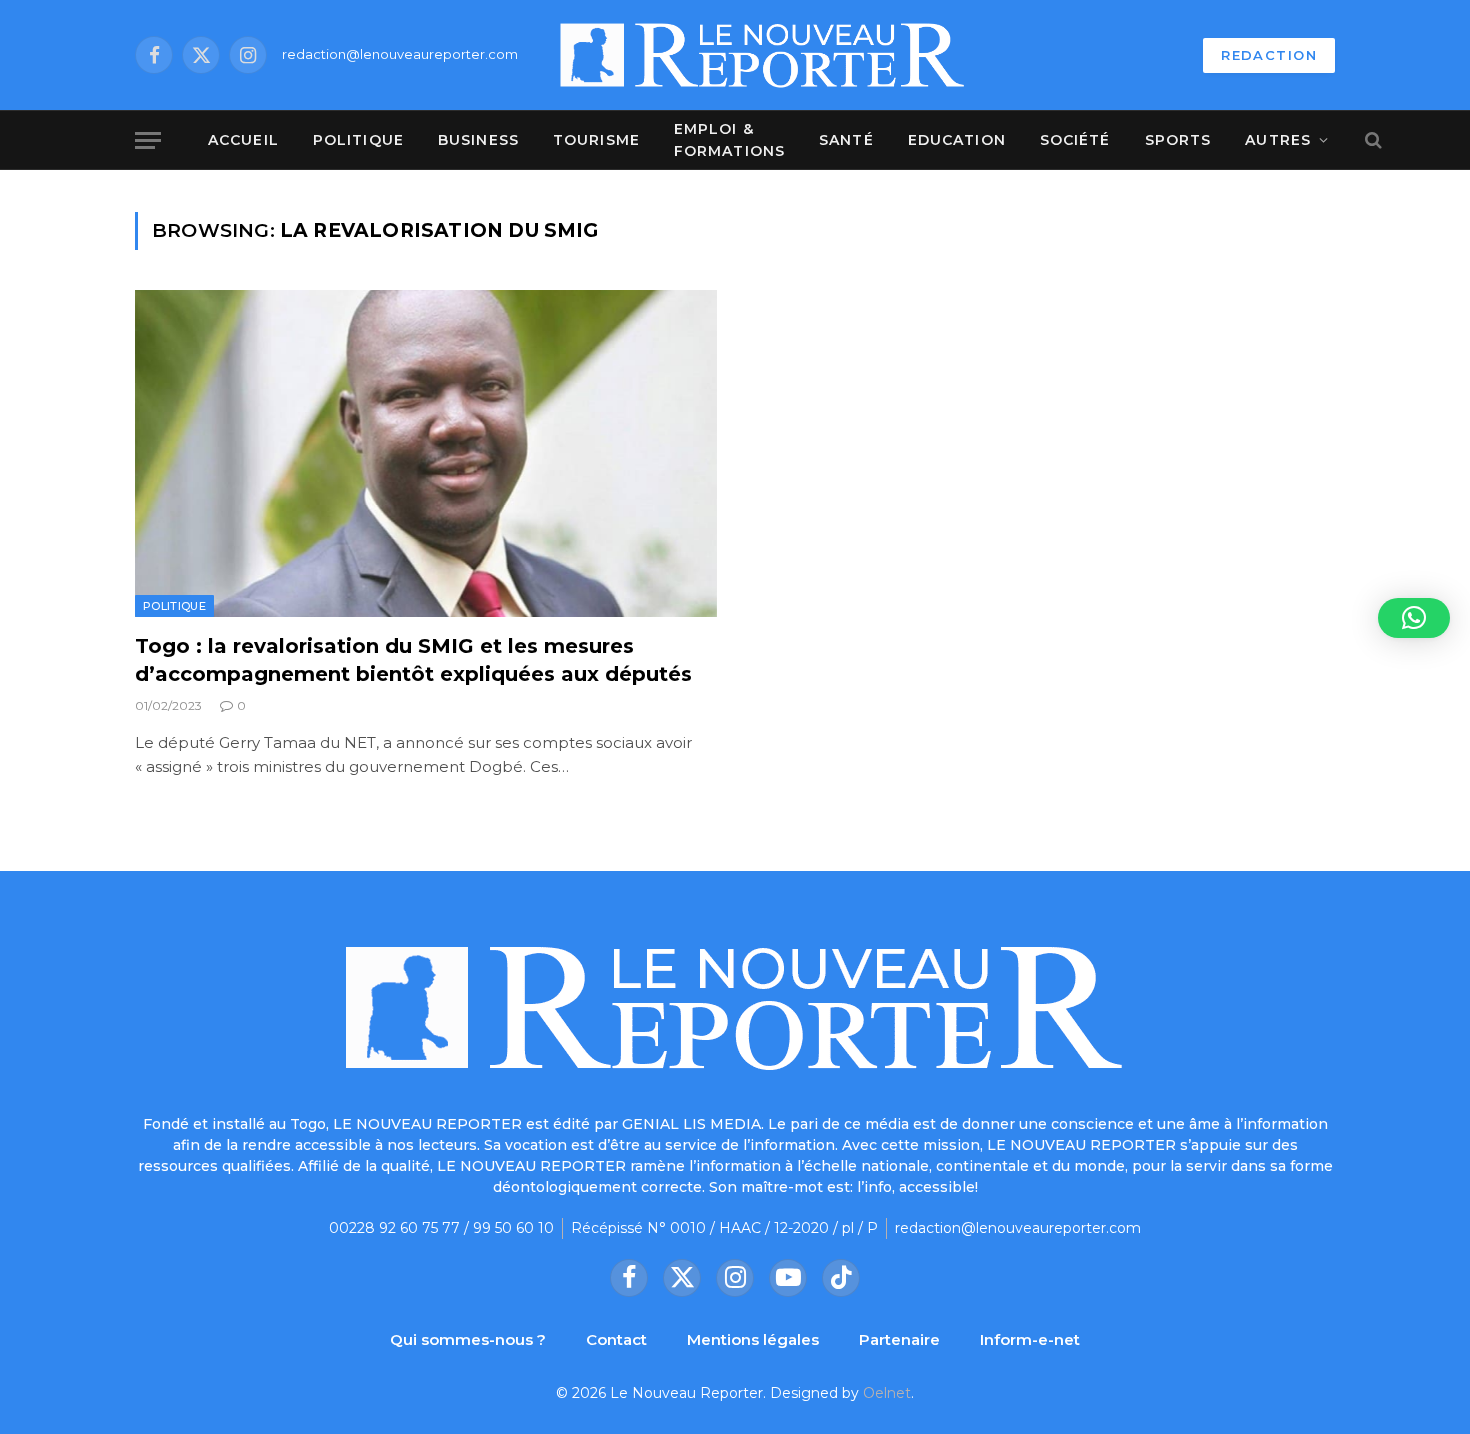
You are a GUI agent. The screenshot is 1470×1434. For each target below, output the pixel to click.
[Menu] (148, 140)
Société (1075, 140)
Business (478, 140)
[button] (1414, 618)
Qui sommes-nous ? (468, 1339)
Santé (846, 140)
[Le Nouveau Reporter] (763, 55)
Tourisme (596, 140)
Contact (616, 1339)
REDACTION (1269, 55)
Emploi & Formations (729, 140)
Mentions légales (753, 1339)
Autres (1278, 140)
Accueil (243, 140)
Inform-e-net (1030, 1339)
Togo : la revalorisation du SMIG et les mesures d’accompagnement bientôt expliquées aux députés (413, 659)
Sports (1178, 140)
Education (957, 140)
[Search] (1371, 140)
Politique (358, 140)
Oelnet (887, 1393)
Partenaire (899, 1339)
